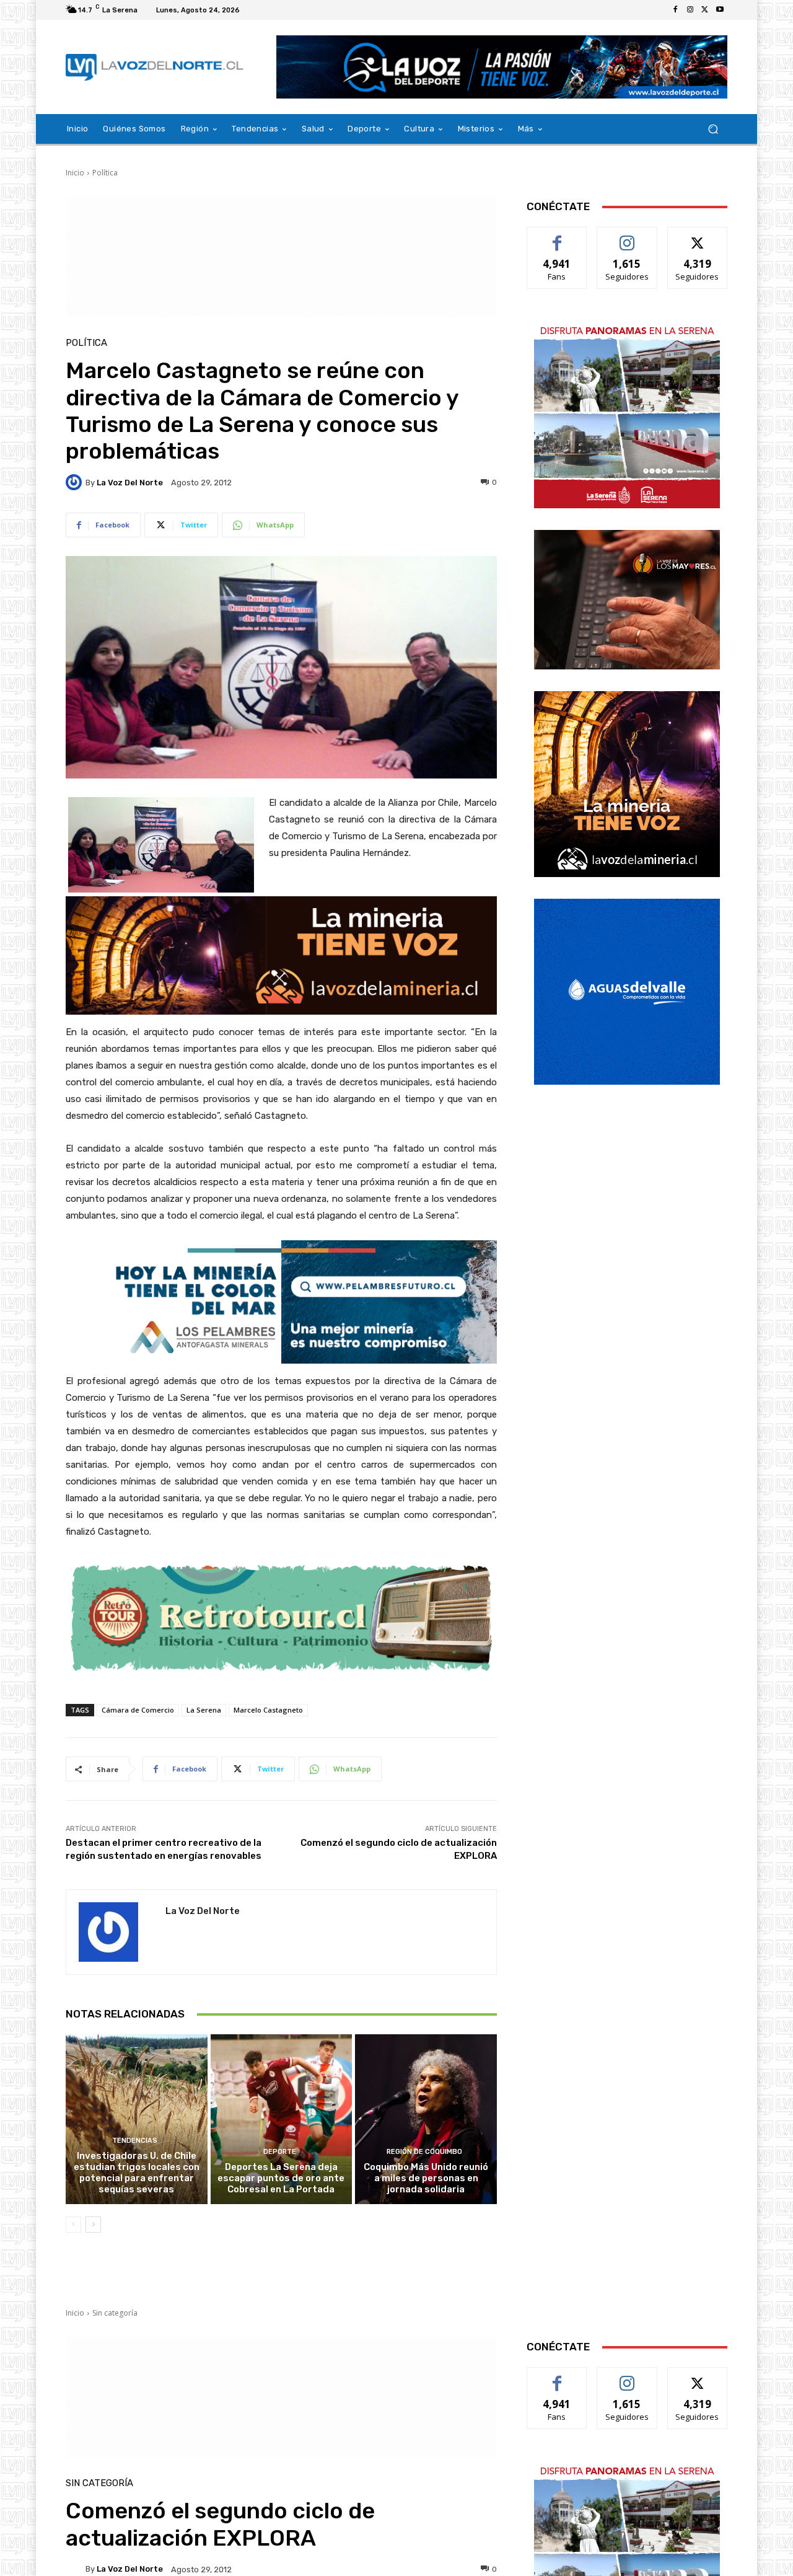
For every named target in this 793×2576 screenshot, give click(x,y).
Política (105, 173)
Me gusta (557, 236)
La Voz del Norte (130, 483)
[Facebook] (675, 10)
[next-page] (93, 2225)
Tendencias (135, 2141)
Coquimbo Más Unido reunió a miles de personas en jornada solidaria (426, 2178)
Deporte (280, 2152)
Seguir (627, 236)
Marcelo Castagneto (268, 1710)
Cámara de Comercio (138, 1710)
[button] (713, 129)
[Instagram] (690, 10)
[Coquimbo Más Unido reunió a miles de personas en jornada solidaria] (426, 2119)
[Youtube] (720, 10)
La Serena (204, 1710)
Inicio (75, 173)
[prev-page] (73, 2225)
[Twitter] (705, 10)
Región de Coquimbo (424, 2152)
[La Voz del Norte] (76, 482)
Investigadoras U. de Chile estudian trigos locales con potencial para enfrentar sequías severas (137, 2172)
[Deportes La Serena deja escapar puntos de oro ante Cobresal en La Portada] (282, 2119)
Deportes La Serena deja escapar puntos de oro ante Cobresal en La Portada (281, 2178)
